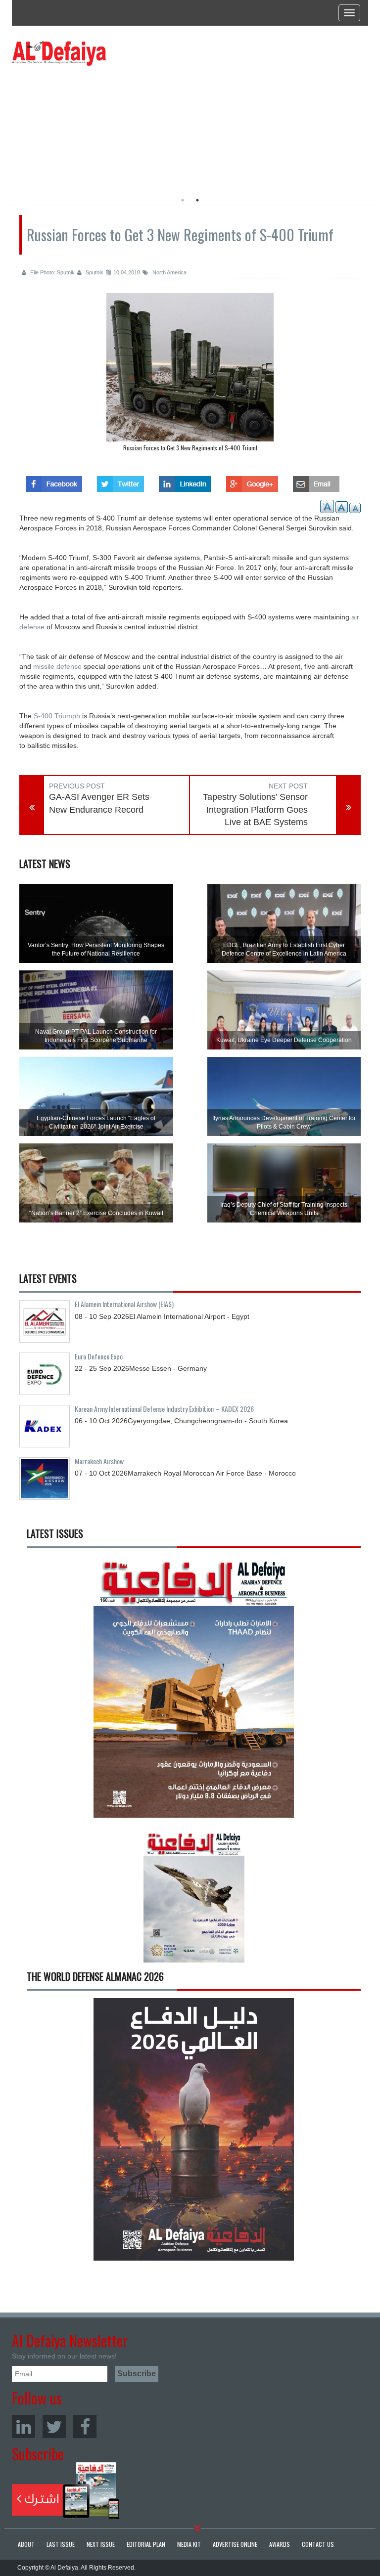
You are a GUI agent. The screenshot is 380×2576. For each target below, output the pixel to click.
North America (169, 272)
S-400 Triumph (57, 716)
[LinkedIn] (24, 2426)
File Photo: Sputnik (52, 272)
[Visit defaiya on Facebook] (54, 481)
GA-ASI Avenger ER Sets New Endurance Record (99, 803)
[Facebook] (85, 2426)
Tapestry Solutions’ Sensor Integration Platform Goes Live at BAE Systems (255, 809)
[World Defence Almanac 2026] (194, 2129)
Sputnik (94, 272)
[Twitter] (54, 2426)
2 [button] (197, 200)
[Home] (59, 53)
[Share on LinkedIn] (185, 481)
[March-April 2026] (194, 1690)
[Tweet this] (120, 481)
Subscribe (66, 2490)
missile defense (57, 666)
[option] (102, 126)
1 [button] (183, 200)
